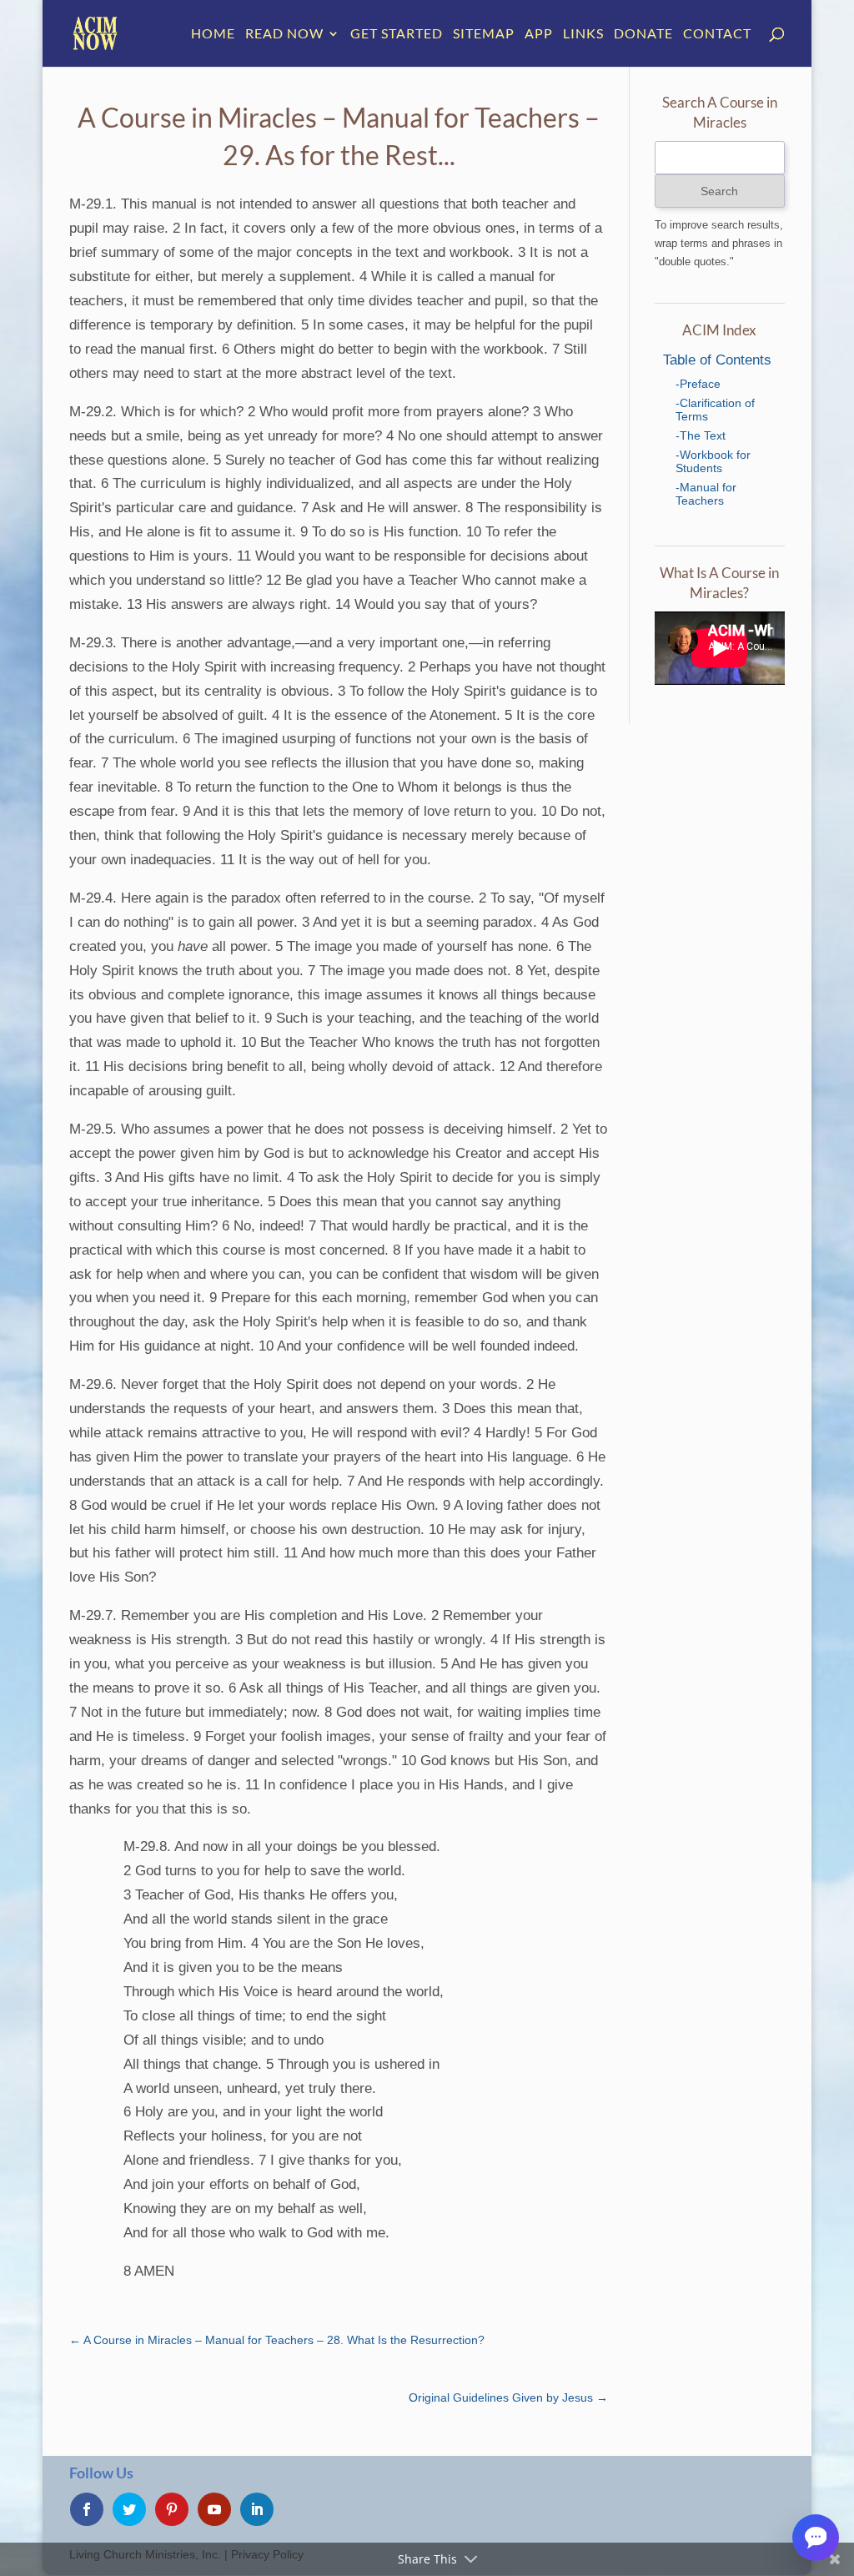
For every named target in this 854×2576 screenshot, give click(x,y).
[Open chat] (816, 2538)
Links (583, 34)
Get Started (397, 34)
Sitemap (484, 34)
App (539, 34)
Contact (717, 34)
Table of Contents (717, 360)
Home (213, 34)
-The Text (701, 435)
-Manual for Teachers (706, 494)
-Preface (698, 384)
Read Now (284, 34)
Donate (643, 34)
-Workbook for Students (713, 461)
